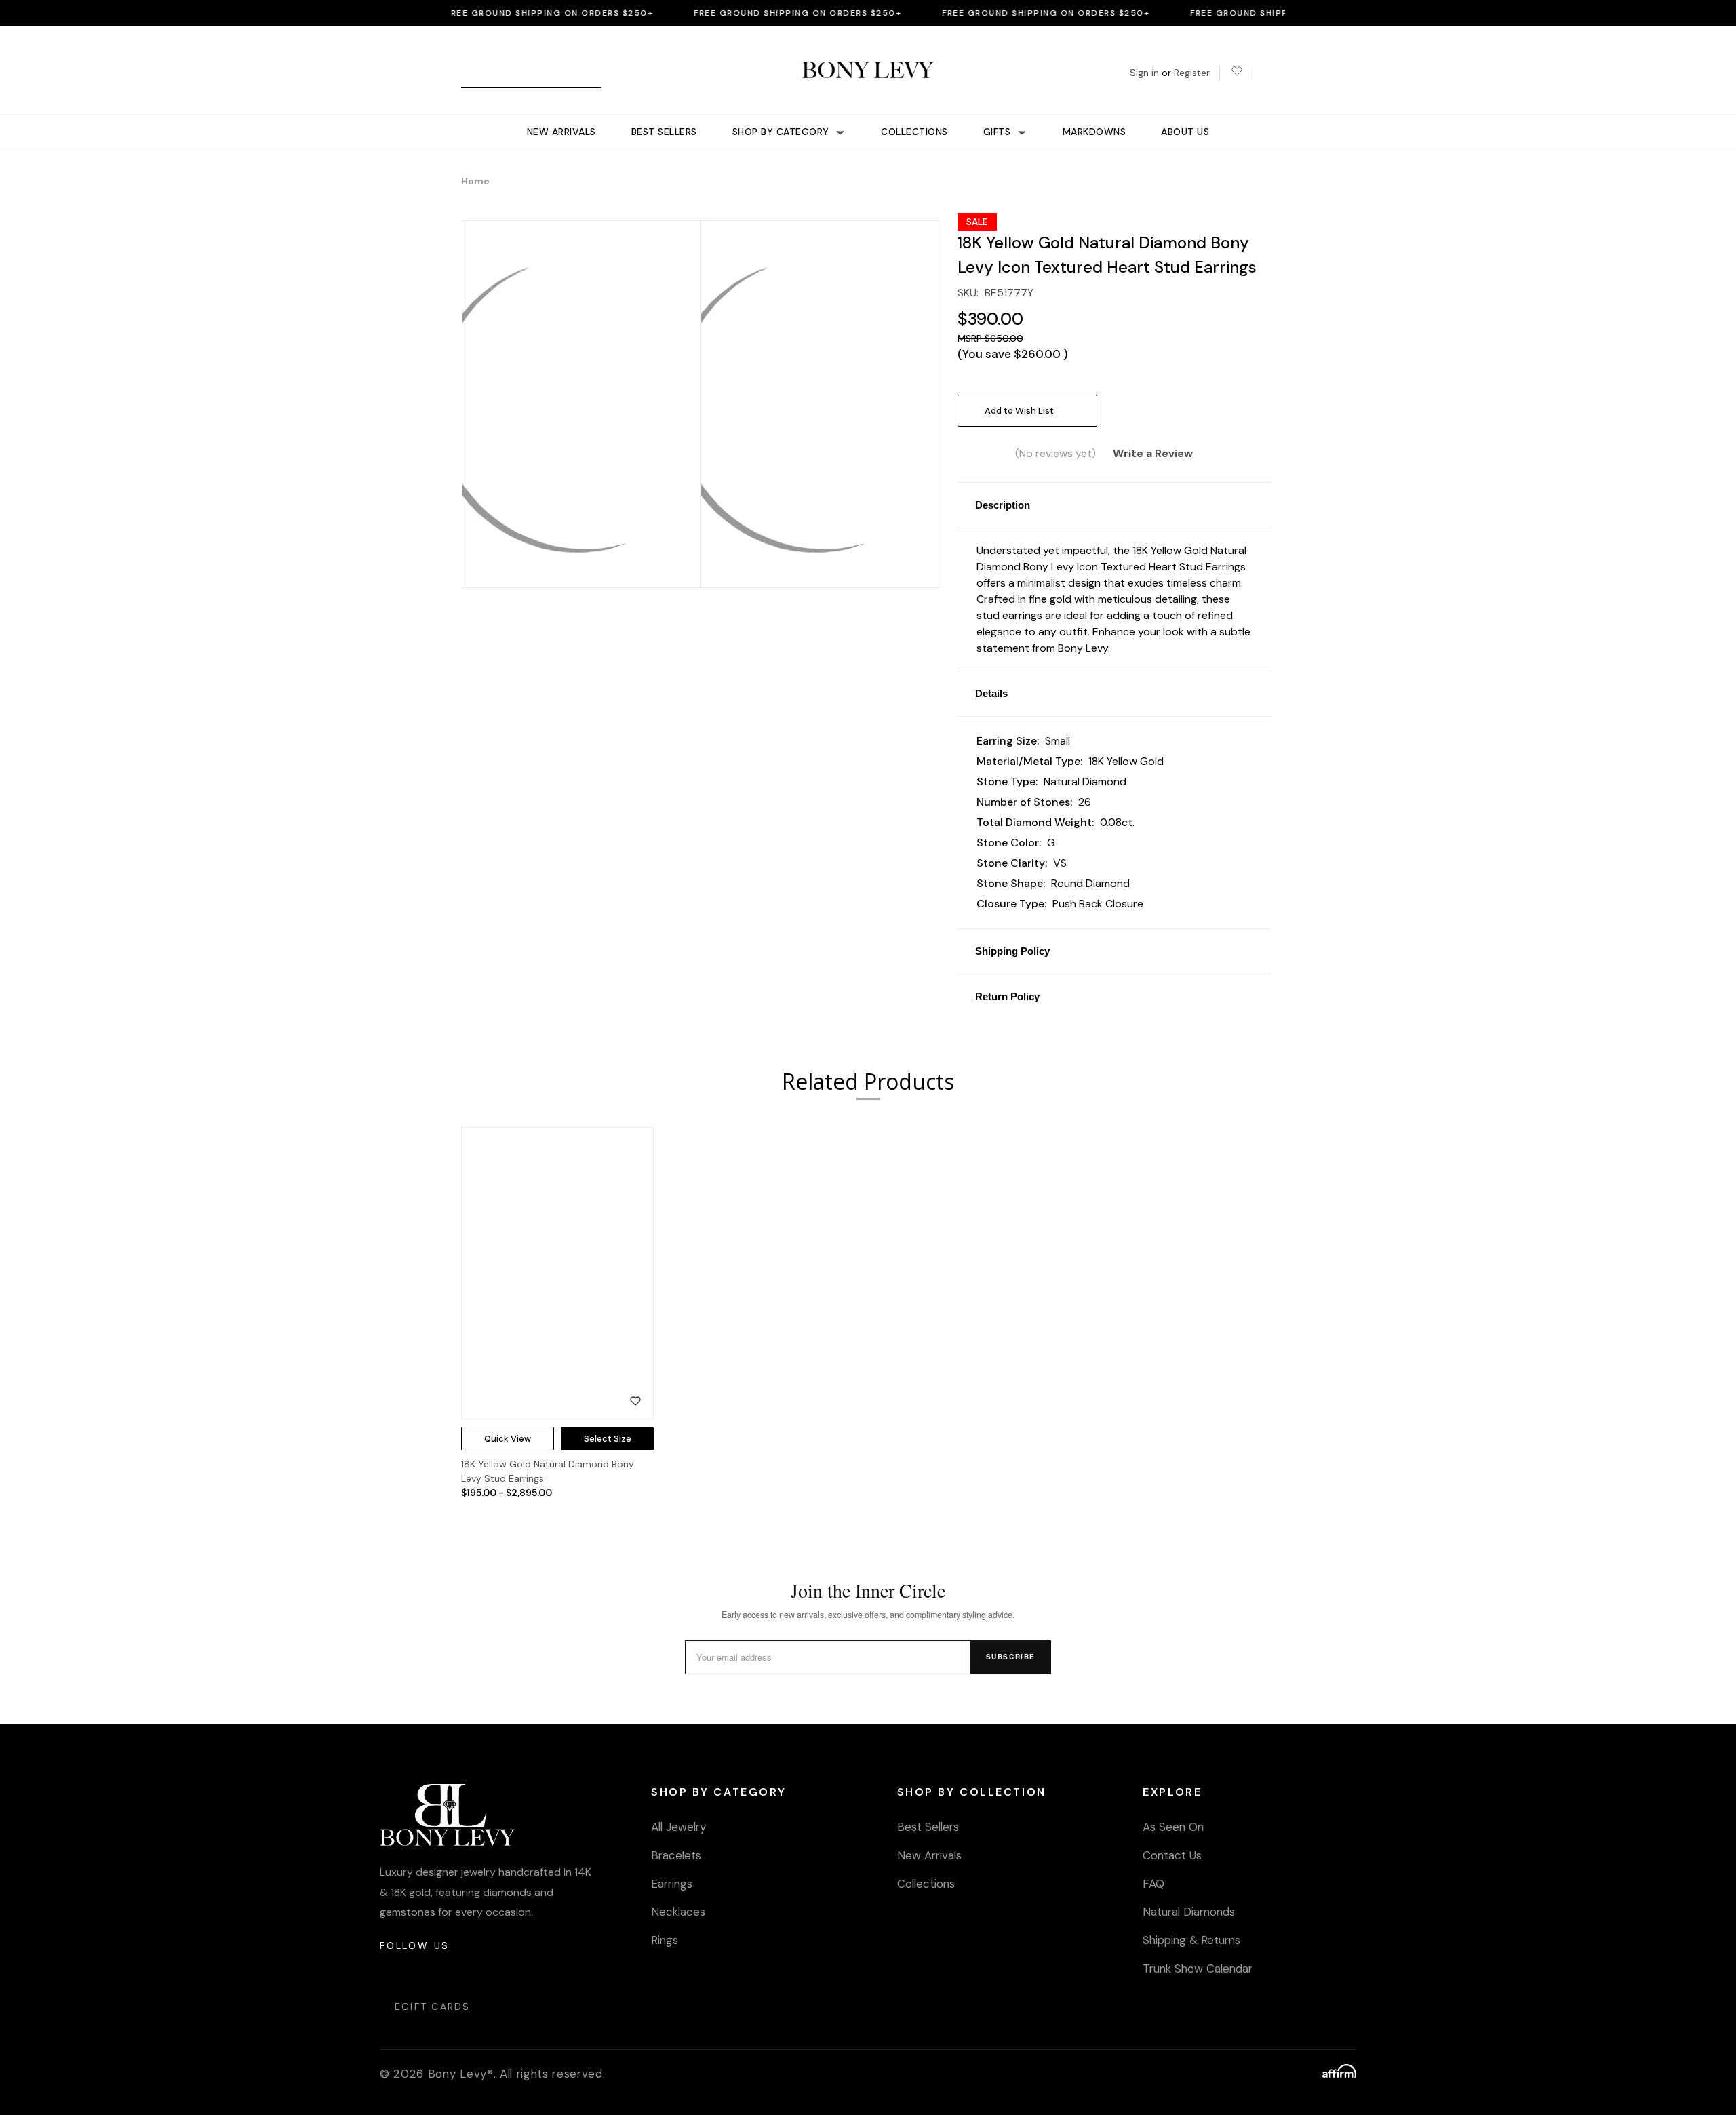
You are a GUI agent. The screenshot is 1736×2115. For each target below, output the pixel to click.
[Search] (476, 73)
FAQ (1153, 1884)
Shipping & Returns (1191, 1940)
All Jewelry (678, 1827)
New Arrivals (561, 132)
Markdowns (1094, 132)
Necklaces (678, 1912)
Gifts (999, 132)
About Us (1185, 132)
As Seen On (1173, 1827)
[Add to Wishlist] (635, 1401)
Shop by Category (783, 132)
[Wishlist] (1236, 73)
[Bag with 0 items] (1268, 73)
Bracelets (676, 1855)
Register (1192, 73)
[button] (1114, 505)
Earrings (672, 1884)
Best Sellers (664, 132)
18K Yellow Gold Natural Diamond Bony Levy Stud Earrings (548, 1471)
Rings (665, 1940)
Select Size (608, 1439)
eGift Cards (433, 2007)
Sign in (1144, 73)
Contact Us (1172, 1855)
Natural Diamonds (1189, 1912)
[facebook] (423, 1972)
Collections (914, 132)
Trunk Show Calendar (1198, 1969)
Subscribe (1011, 1657)
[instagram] (391, 1972)
